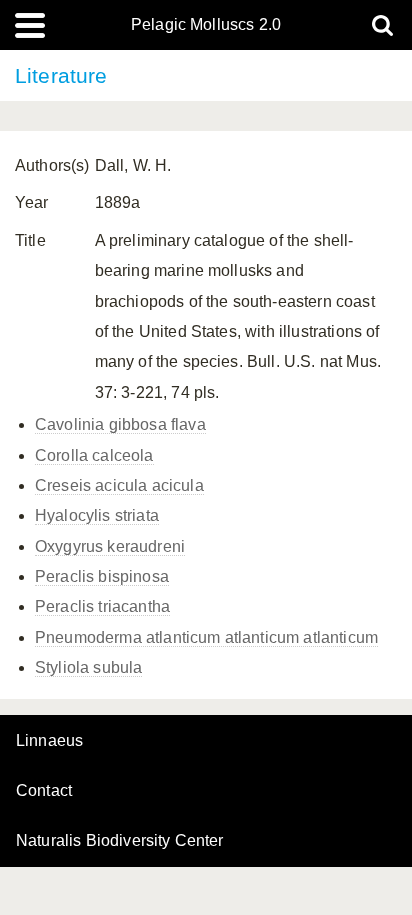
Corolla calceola (94, 455)
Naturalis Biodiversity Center (120, 841)
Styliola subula (88, 667)
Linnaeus (49, 741)
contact (44, 790)
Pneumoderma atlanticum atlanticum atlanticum (206, 637)
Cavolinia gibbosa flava (120, 424)
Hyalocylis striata (97, 515)
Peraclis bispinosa (102, 576)
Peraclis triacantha (102, 606)
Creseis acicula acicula (119, 485)
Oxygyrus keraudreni (110, 546)
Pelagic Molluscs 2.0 (206, 25)
